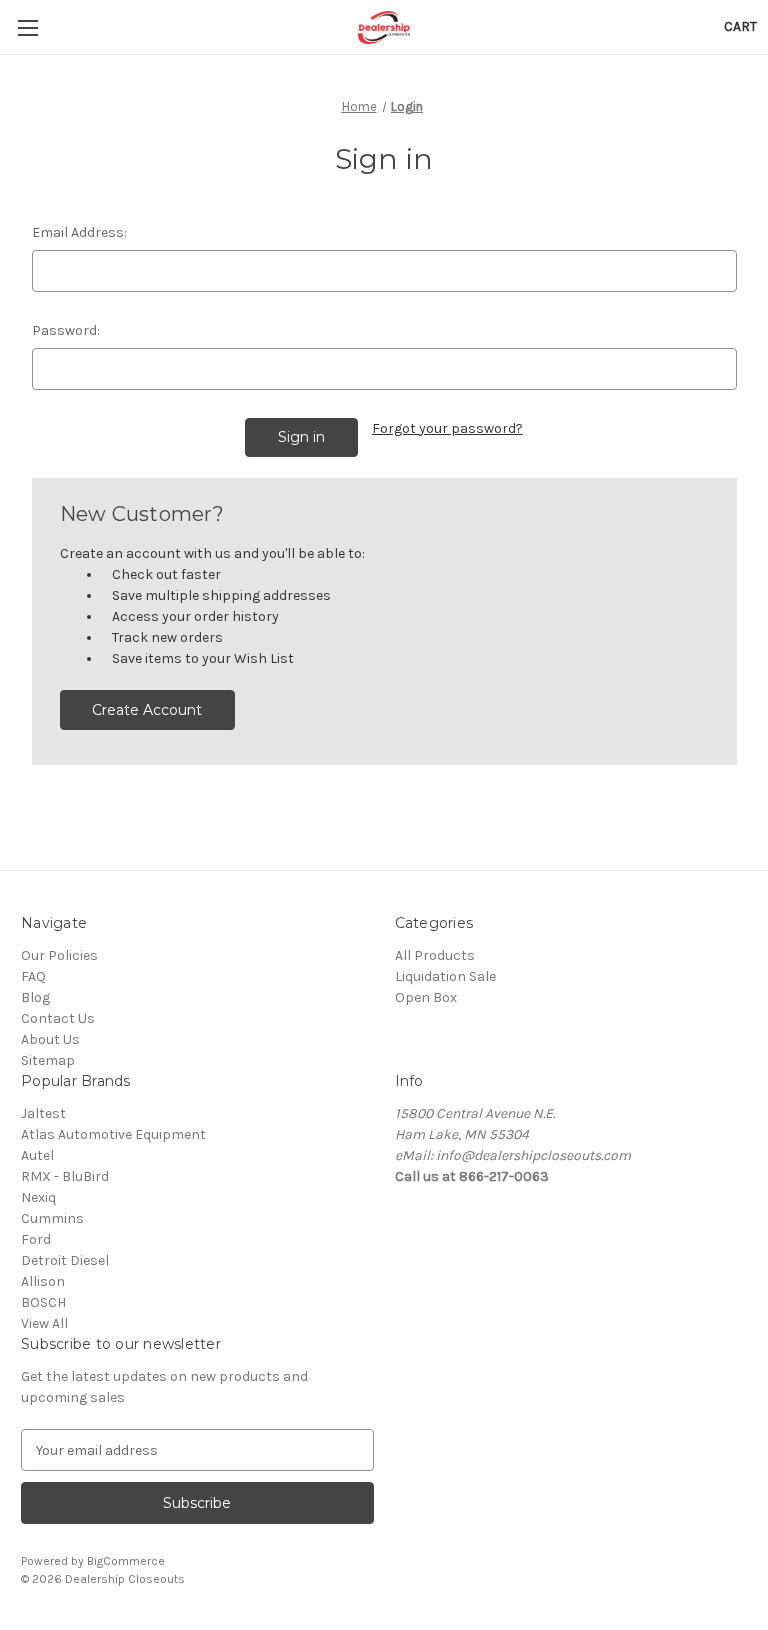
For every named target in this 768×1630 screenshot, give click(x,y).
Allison (43, 1281)
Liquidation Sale (445, 976)
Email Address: (79, 232)
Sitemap (48, 1060)
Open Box (426, 997)
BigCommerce (126, 1561)
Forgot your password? (447, 428)
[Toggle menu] (27, 27)
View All (44, 1323)
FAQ (33, 976)
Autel (37, 1155)
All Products (435, 955)
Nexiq (38, 1197)
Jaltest (43, 1113)
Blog (35, 997)
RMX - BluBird (65, 1176)
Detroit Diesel (65, 1260)
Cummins (52, 1218)
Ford (36, 1239)
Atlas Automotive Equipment (113, 1134)
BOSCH (43, 1302)
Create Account (147, 710)
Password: (66, 330)
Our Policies (59, 955)
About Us (50, 1039)
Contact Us (58, 1018)
